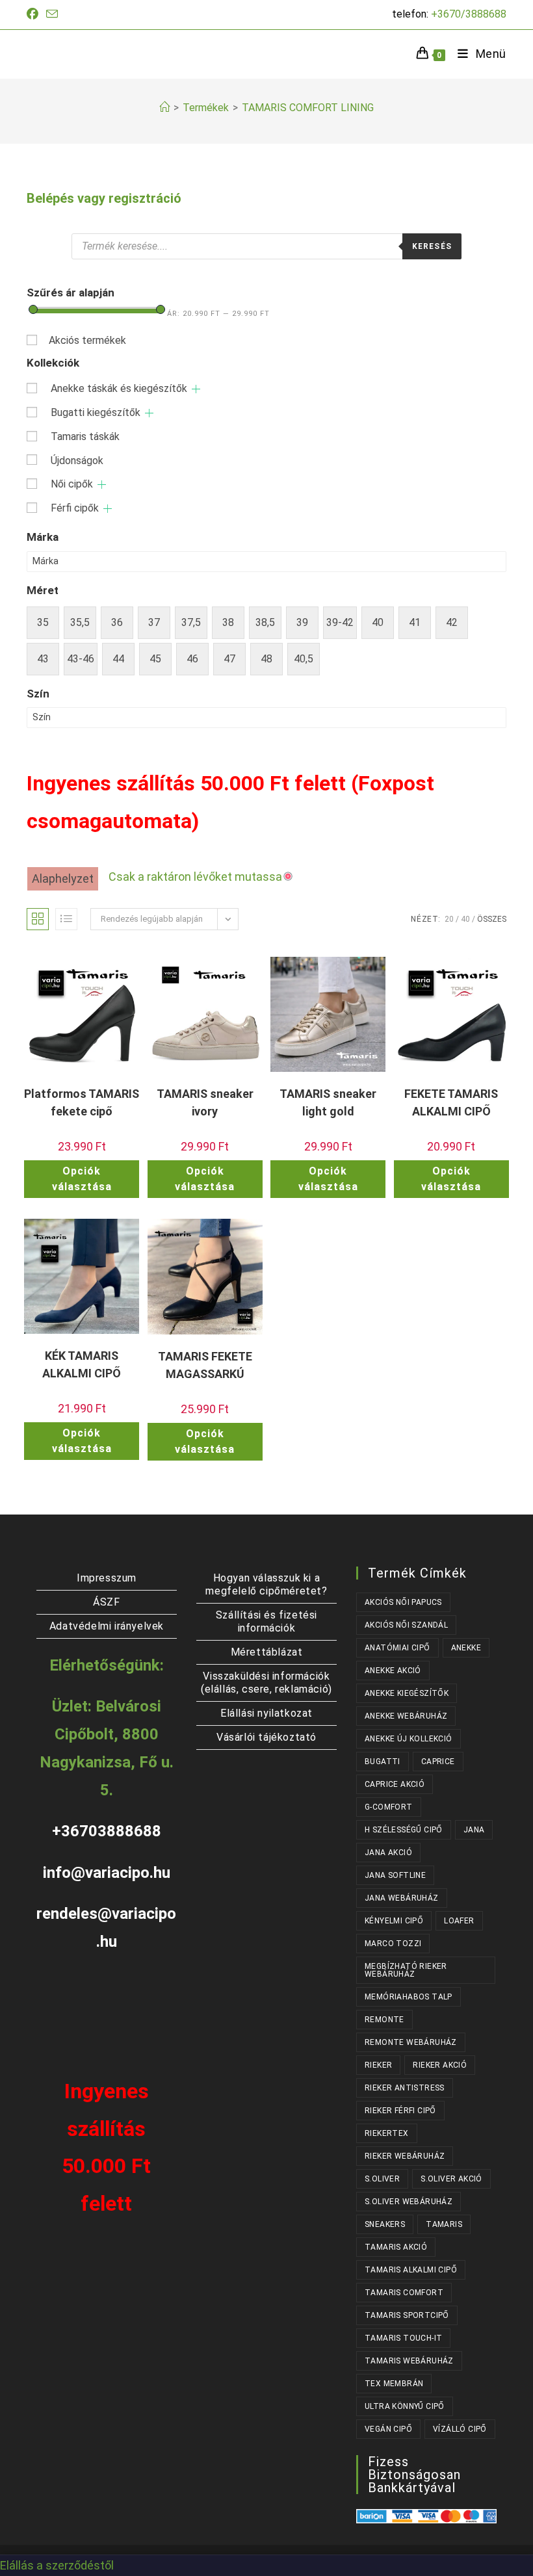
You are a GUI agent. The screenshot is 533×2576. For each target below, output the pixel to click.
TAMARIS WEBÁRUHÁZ (409, 2361)
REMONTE (384, 2020)
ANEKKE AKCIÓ (393, 1671)
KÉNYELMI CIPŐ (394, 1921)
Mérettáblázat (267, 1652)
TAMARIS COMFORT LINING (308, 108)
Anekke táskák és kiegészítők (119, 388)
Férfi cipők (75, 508)
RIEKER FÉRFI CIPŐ (400, 2111)
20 (449, 919)
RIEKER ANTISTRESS (405, 2088)
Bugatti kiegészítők (96, 412)
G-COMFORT (389, 1807)
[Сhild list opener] (196, 389)
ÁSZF (106, 1602)
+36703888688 (107, 1831)
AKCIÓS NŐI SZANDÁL (406, 1625)
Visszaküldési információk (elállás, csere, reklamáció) (266, 1683)
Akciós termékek (87, 340)
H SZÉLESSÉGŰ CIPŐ (404, 1830)
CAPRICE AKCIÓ (395, 1784)
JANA (474, 1830)
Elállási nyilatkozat (266, 1713)
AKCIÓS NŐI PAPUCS (403, 1602)
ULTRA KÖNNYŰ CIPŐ (405, 2406)
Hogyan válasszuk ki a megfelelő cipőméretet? (266, 1584)
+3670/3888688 (469, 14)
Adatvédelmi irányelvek (107, 1626)
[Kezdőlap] (164, 108)
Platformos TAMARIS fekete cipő (82, 1102)
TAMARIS (444, 2224)
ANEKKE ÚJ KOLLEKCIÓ (409, 1739)
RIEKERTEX (387, 2133)
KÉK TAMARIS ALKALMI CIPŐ (82, 1364)
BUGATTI (383, 1762)
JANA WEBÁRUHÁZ (402, 1898)
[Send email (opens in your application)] (52, 15)
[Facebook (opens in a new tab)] (34, 14)
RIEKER (378, 2065)
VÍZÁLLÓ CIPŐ (460, 2429)
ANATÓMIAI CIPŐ (397, 1648)
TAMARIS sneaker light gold (328, 1102)
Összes (492, 919)
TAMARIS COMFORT (404, 2293)
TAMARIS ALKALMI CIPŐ (411, 2270)
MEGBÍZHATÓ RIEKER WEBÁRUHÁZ (406, 1970)
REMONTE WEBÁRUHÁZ (411, 2042)
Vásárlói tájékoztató (266, 1737)
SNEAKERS (385, 2224)
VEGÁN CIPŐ (388, 2429)
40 (465, 919)
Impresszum (107, 1578)
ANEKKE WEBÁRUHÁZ (406, 1716)
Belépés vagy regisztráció (104, 198)
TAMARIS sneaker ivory (205, 1102)
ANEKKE (466, 1648)
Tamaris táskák (85, 436)
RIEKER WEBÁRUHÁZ (405, 2156)
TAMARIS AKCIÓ (396, 2247)
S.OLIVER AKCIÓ (451, 2179)
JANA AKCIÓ (388, 1853)
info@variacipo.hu (107, 1873)
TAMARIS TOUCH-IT (403, 2338)
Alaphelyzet (63, 878)
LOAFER (459, 1921)
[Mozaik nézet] (38, 919)
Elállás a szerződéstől (57, 2565)
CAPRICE (438, 1762)
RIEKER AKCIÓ (440, 2065)
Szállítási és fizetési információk (266, 1621)
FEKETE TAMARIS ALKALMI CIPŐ (451, 1102)
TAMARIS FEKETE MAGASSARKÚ (205, 1365)
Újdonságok (77, 461)
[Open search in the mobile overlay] (266, 246)
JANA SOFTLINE (395, 1875)
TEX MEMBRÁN (394, 2384)
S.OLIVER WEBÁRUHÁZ (409, 2202)
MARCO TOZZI (393, 1944)
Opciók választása (82, 1179)
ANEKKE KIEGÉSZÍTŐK (407, 1693)
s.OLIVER (382, 2179)
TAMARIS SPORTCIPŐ (407, 2315)
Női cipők (72, 484)
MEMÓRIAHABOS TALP (409, 1997)
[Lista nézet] (66, 919)
